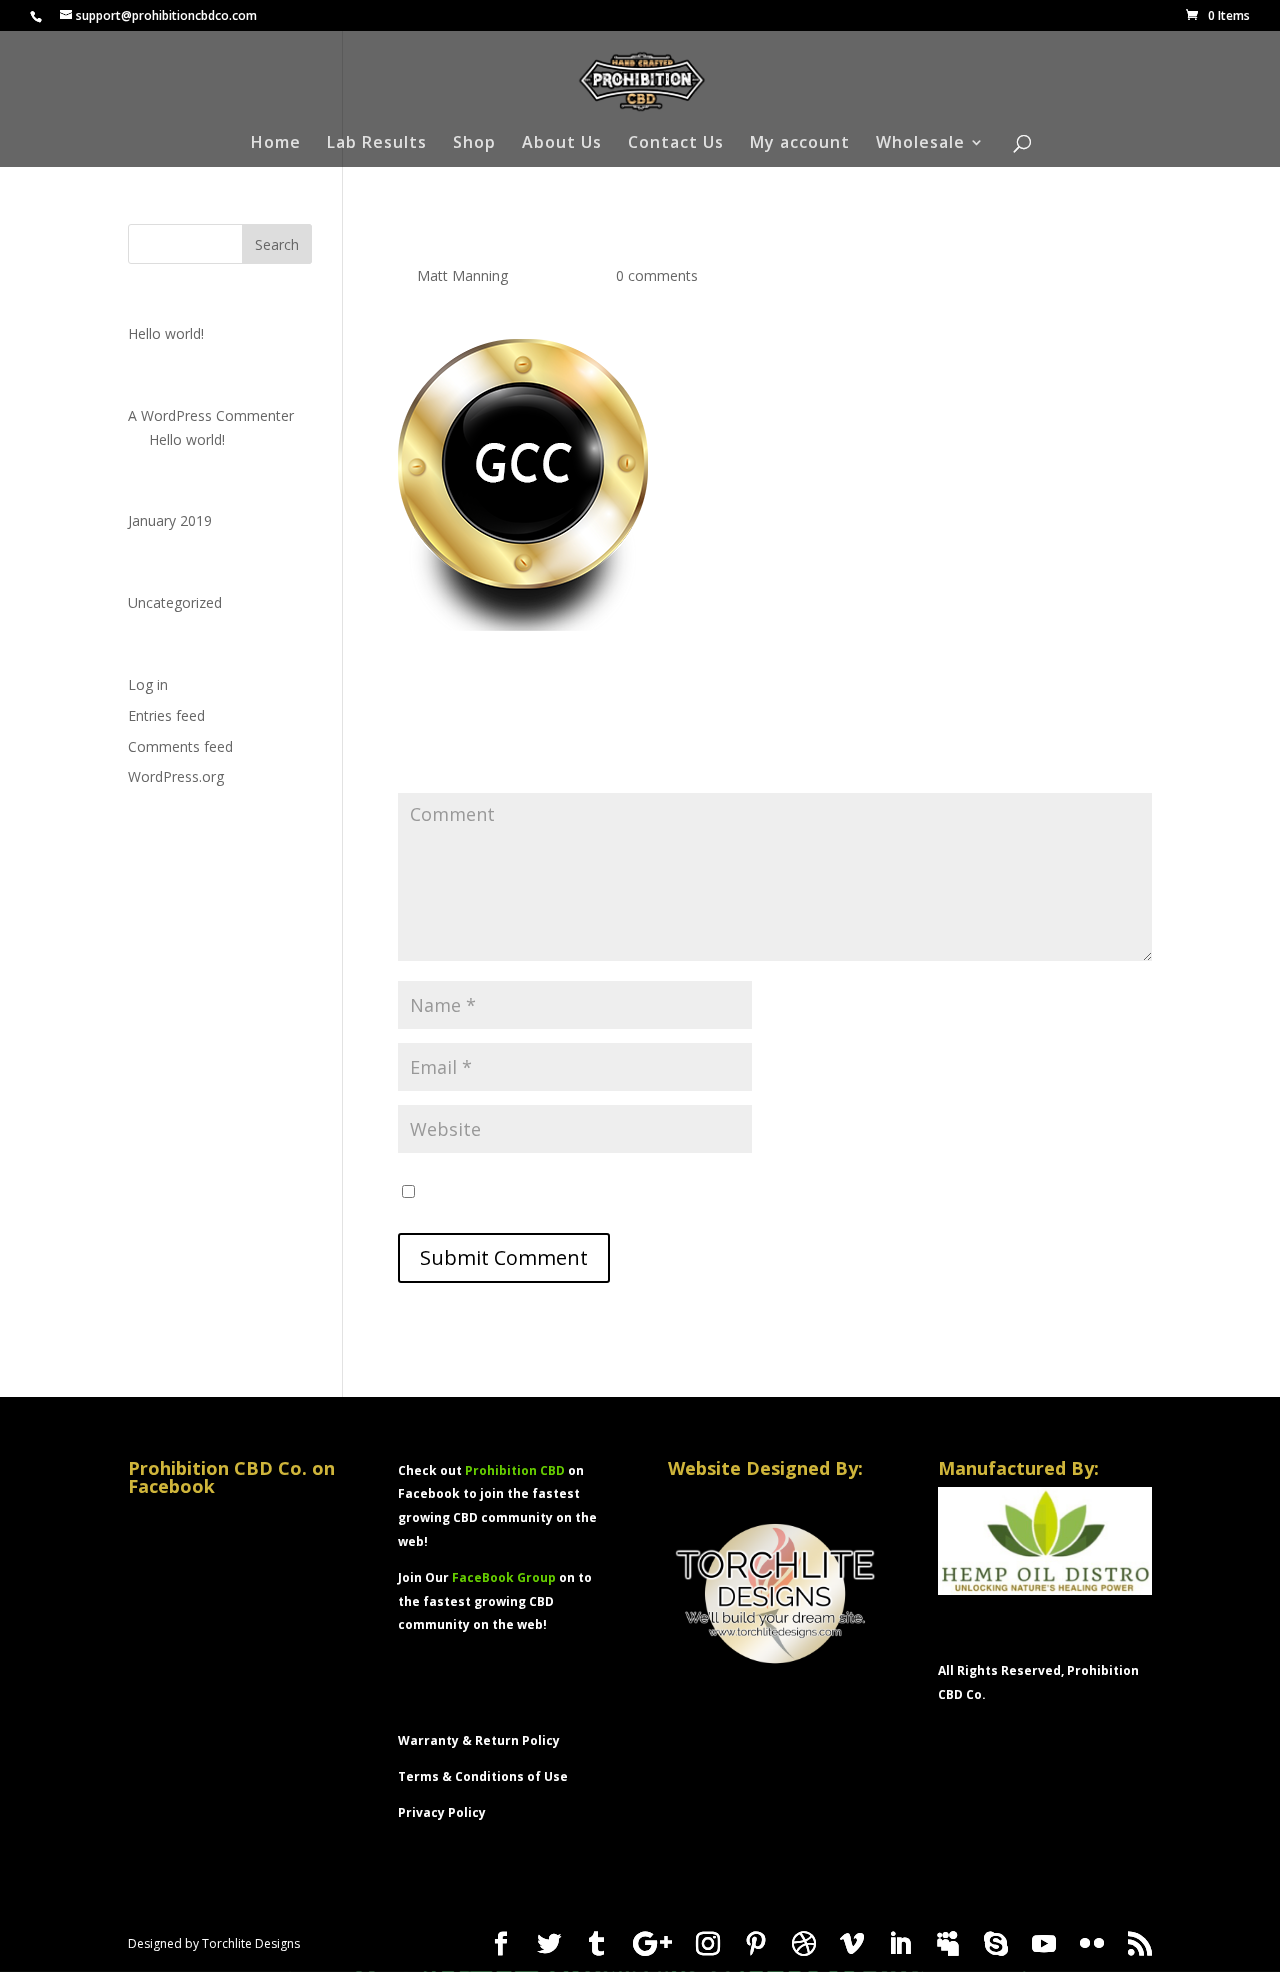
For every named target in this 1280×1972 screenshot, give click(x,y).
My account (800, 144)
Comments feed (180, 746)
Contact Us (676, 144)
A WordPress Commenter (211, 415)
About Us (562, 144)
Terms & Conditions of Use (483, 1776)
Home (276, 144)
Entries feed (166, 715)
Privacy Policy (442, 1812)
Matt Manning (462, 275)
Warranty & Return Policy (479, 1740)
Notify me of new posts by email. (529, 1192)
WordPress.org (176, 776)
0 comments (657, 275)
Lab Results (377, 144)
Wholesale (920, 144)
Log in (148, 684)
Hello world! (166, 333)
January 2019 (170, 520)
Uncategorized (175, 602)
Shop (474, 144)
